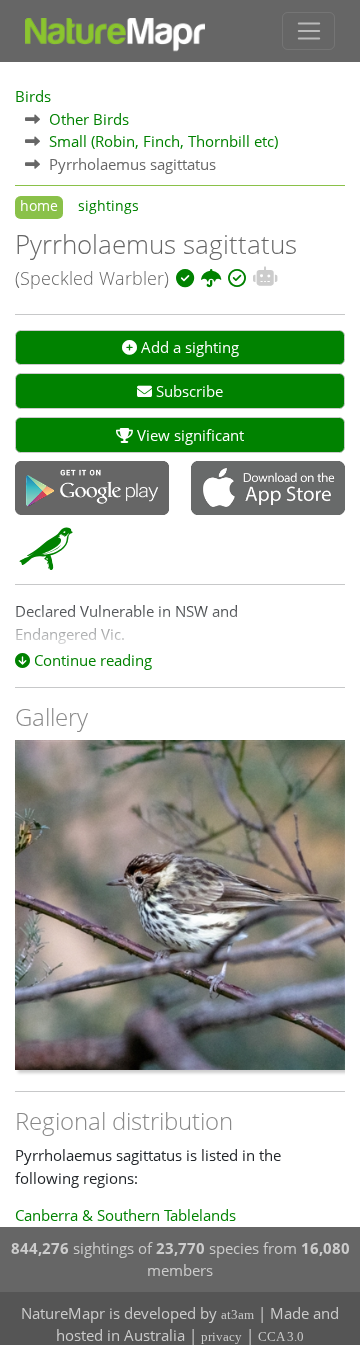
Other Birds (89, 119)
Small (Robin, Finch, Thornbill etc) (163, 141)
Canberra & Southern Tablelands (125, 1215)
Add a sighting (188, 347)
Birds (33, 96)
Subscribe (187, 391)
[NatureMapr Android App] (92, 490)
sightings (108, 206)
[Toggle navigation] (308, 31)
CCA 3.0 (281, 1336)
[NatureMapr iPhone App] (268, 490)
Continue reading (91, 660)
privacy (221, 1336)
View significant (188, 435)
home (39, 206)
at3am (237, 1314)
